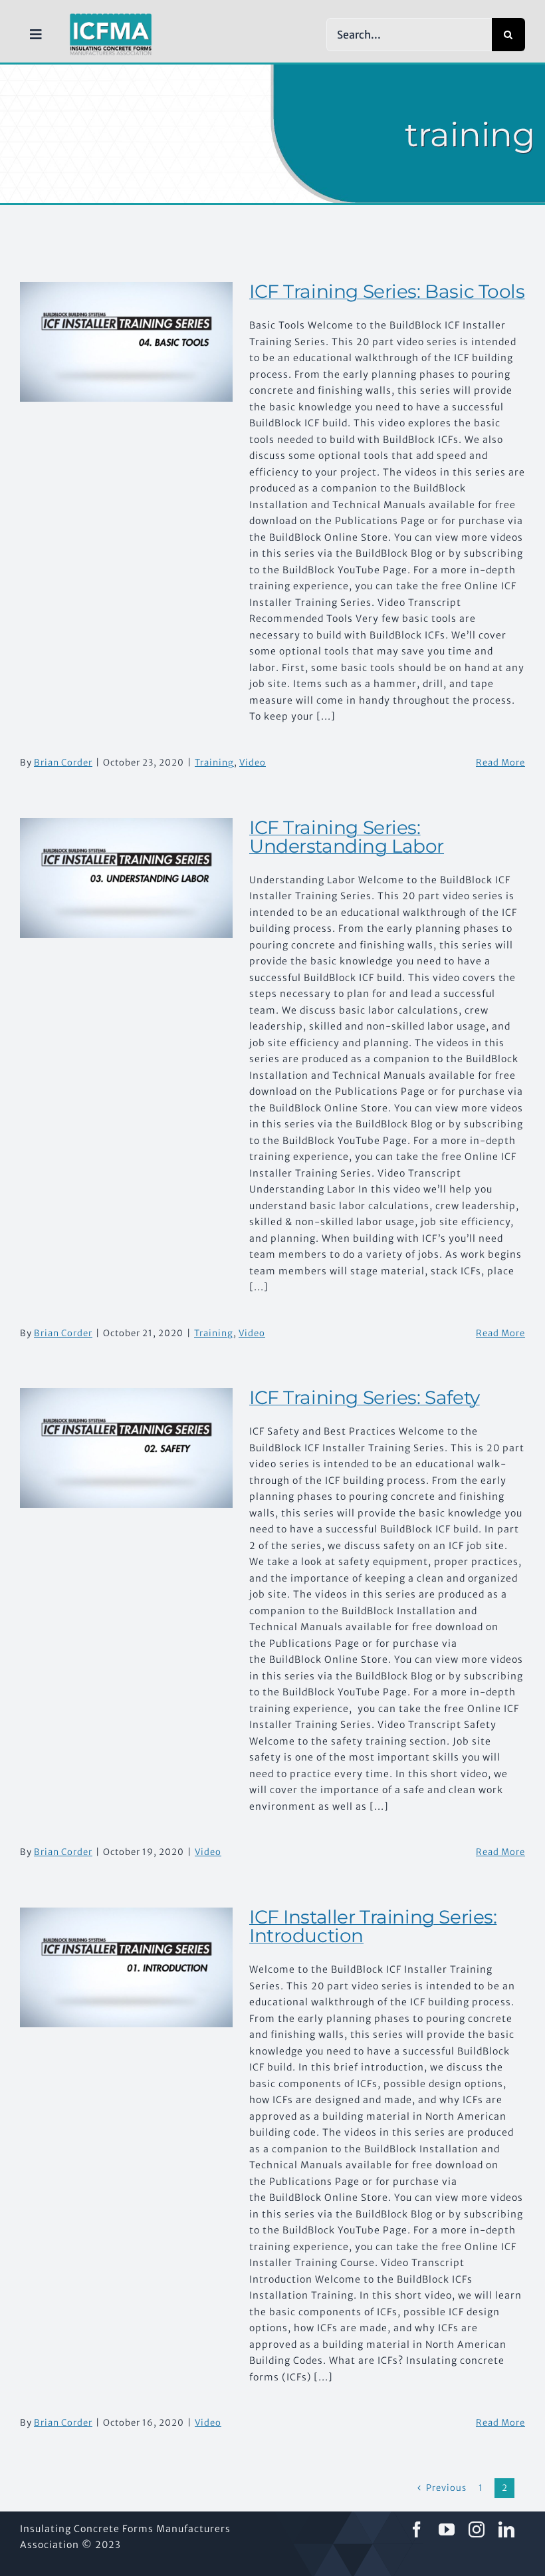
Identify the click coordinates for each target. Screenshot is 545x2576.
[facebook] (417, 2529)
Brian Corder (63, 763)
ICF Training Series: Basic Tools (387, 291)
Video (253, 763)
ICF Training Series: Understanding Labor (347, 837)
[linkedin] (507, 2529)
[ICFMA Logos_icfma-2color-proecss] (111, 18)
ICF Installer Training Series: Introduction (373, 1926)
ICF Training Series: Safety (365, 1397)
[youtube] (447, 2529)
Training (214, 763)
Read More (500, 763)
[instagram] (477, 2529)
